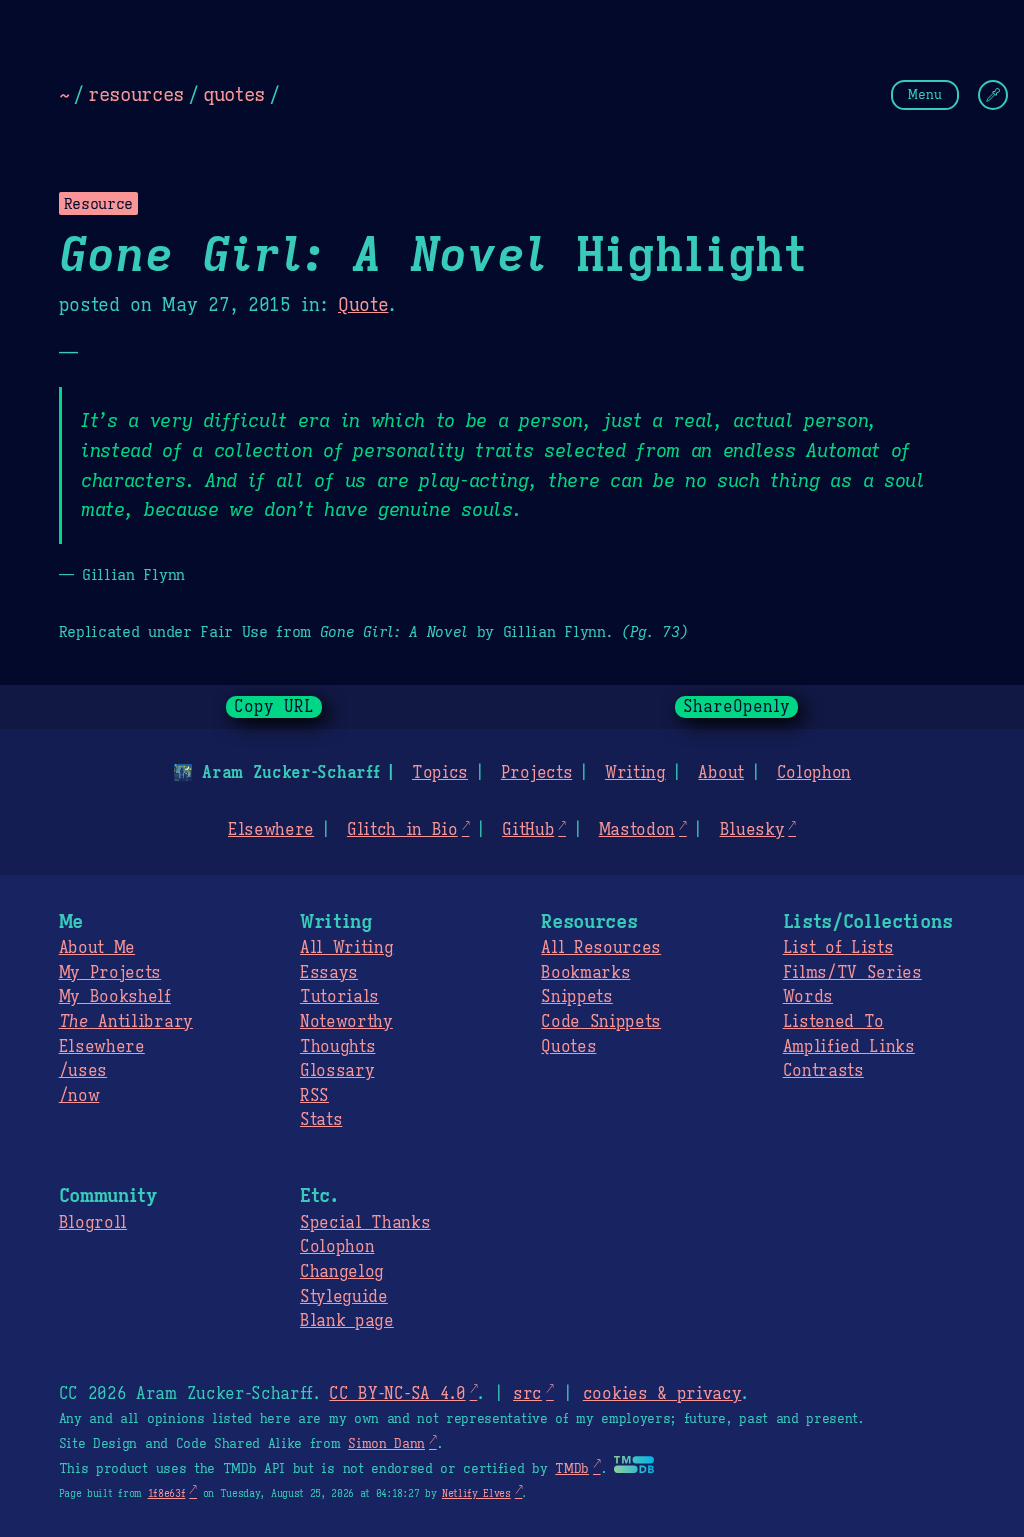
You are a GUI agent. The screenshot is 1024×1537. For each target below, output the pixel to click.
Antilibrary (126, 1022)
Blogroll (93, 1223)
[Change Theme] (993, 95)
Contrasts (823, 1071)
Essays (329, 973)
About (720, 773)
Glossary (337, 1071)
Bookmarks (585, 973)
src (527, 1394)
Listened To (833, 1022)
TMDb (572, 1469)
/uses (83, 1071)
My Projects (110, 973)
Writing (635, 773)
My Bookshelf (115, 997)
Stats (321, 1120)
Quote (363, 305)
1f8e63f (167, 1493)
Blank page (347, 1321)
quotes (234, 94)
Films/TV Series (852, 973)
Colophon (814, 773)
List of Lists (838, 948)
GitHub (528, 830)
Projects (536, 773)
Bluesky (752, 830)
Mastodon (637, 830)
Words (808, 997)
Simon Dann (386, 1444)
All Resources (601, 948)
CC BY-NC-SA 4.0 (397, 1394)
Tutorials (339, 997)
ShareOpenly (736, 707)
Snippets (576, 997)
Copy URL (274, 707)
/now (79, 1096)
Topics (440, 773)
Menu (925, 94)
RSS (314, 1096)
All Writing (346, 948)
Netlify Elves (476, 1493)
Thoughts (337, 1047)
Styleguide (344, 1297)
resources (136, 94)
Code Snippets (601, 1022)
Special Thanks (365, 1223)
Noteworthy (346, 1022)
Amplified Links (849, 1047)
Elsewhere (271, 830)
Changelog (342, 1272)
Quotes (568, 1047)
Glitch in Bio (402, 830)
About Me (97, 948)
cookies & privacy (662, 1394)
